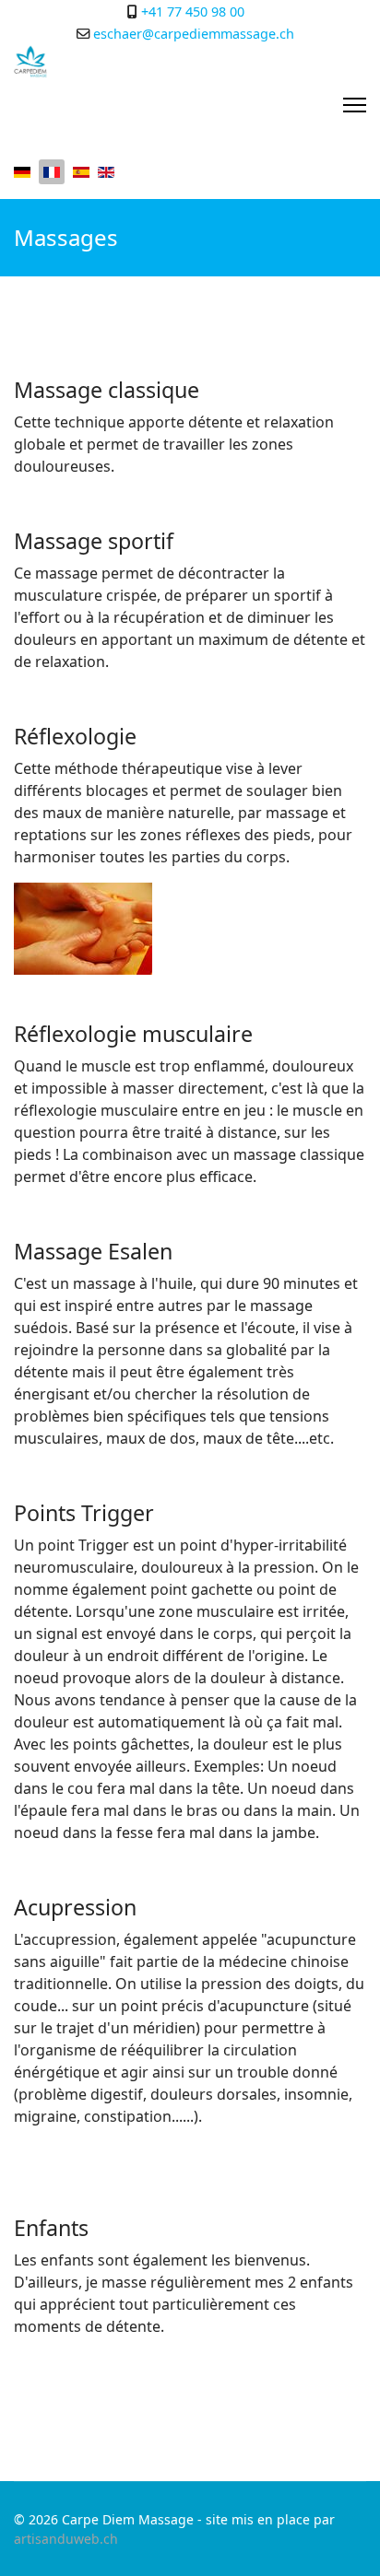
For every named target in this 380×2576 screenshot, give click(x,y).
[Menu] (355, 105)
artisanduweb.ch (66, 2539)
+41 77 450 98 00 (193, 12)
